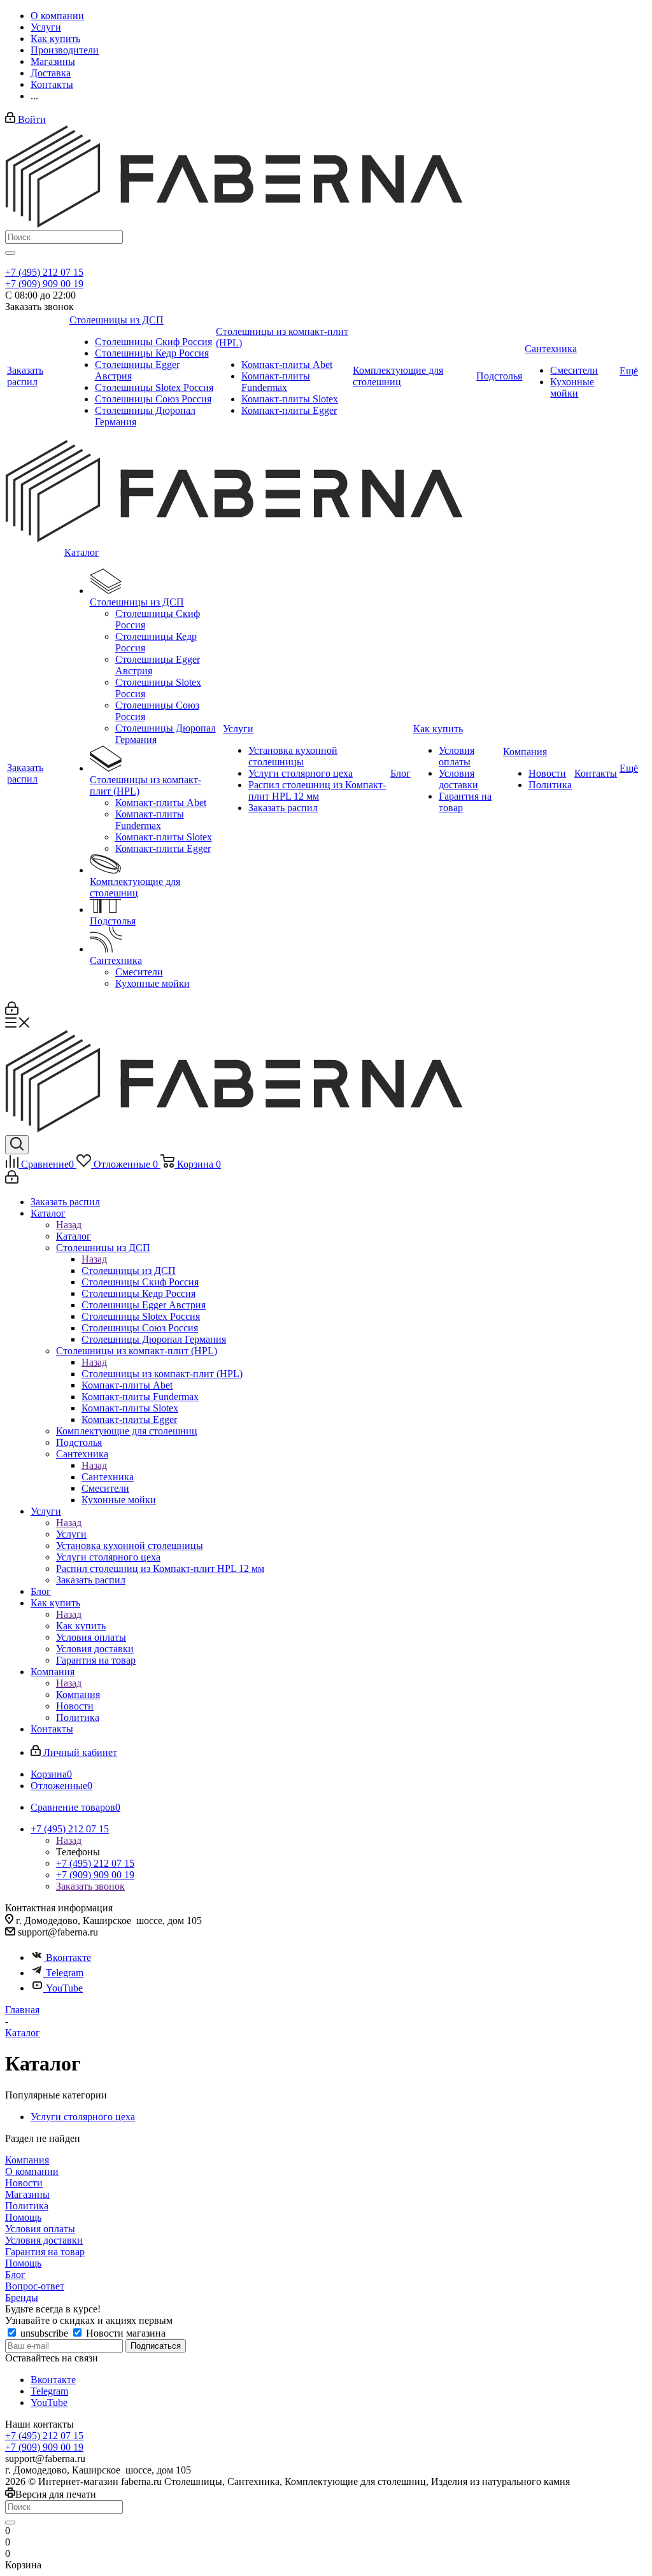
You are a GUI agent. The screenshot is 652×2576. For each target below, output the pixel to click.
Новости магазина (124, 2333)
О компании (32, 2171)
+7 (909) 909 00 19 (44, 284)
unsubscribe (44, 2333)
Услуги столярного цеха (83, 2117)
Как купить (81, 1626)
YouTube (64, 1988)
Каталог (74, 1236)
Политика (27, 2206)
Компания (78, 1695)
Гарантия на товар (45, 2252)
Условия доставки (44, 2240)
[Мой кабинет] (12, 1011)
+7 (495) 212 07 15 (44, 272)
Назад (69, 1225)
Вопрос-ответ (35, 2286)
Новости (24, 2183)
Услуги (71, 1534)
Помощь (23, 2217)
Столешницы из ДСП (129, 1270)
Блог (15, 2275)
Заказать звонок (90, 1886)
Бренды (22, 2297)
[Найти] (10, 253)
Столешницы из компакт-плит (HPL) (162, 1374)
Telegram (65, 1973)
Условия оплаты (40, 2229)
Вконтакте (68, 1957)
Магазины (27, 2194)
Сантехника (108, 1477)
